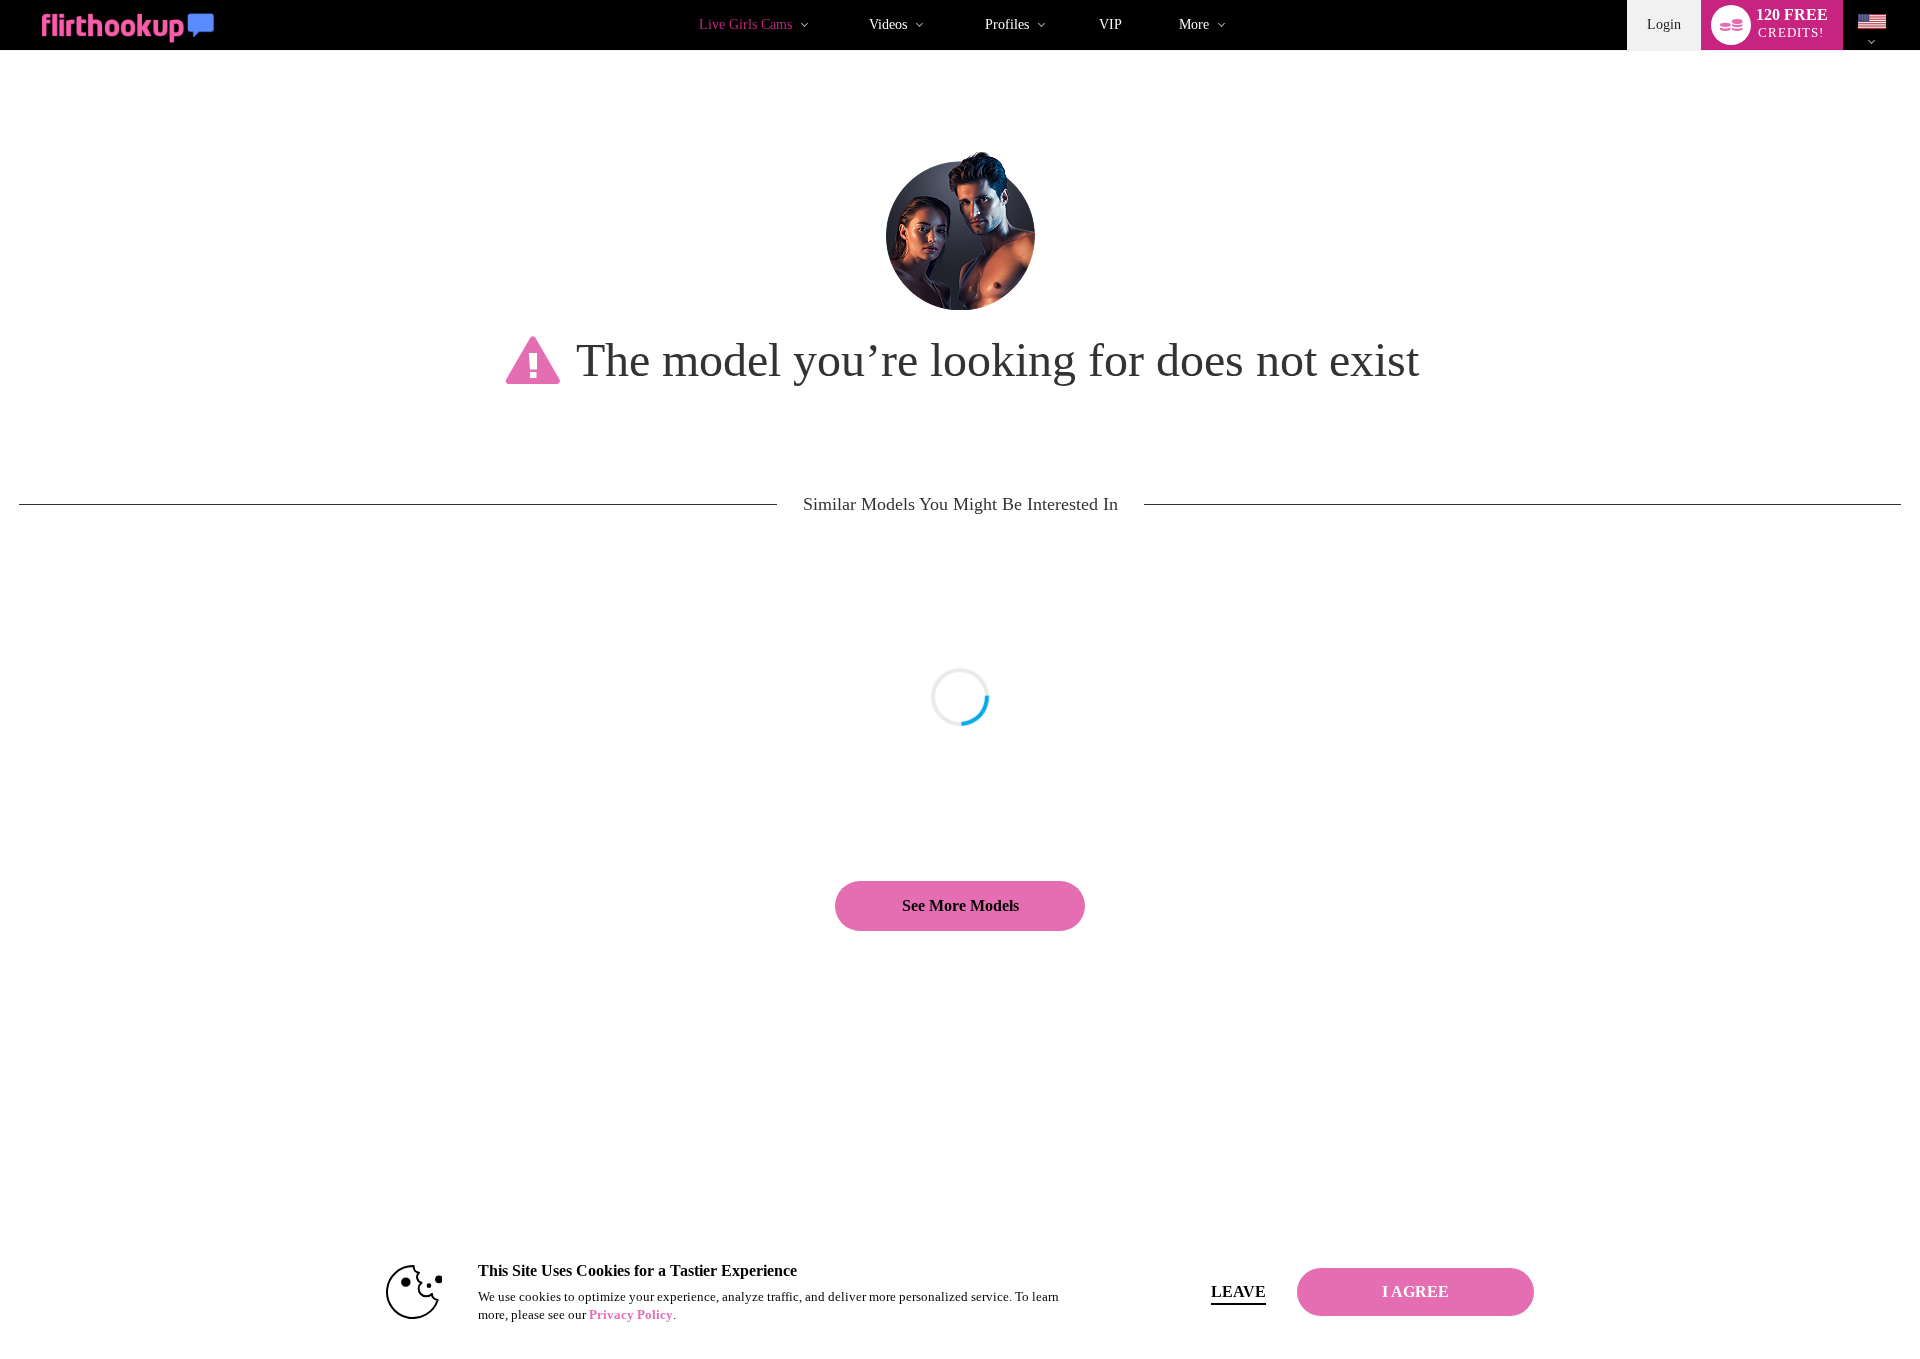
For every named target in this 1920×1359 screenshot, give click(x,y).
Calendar (117, 1208)
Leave (1238, 1291)
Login (1664, 24)
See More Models (960, 905)
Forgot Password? (1176, 1188)
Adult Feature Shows (492, 1208)
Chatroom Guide (1172, 1208)
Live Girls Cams (745, 24)
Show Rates (470, 1188)
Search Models (477, 1168)
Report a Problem (1174, 1148)
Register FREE (131, 1148)
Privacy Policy (631, 1314)
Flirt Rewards (819, 1208)
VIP (1110, 24)
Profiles (1007, 24)
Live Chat (119, 1168)
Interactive (120, 1188)
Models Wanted (479, 1148)
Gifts (799, 1188)
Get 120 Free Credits (1527, 1148)
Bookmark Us (1511, 1168)
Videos (888, 24)
